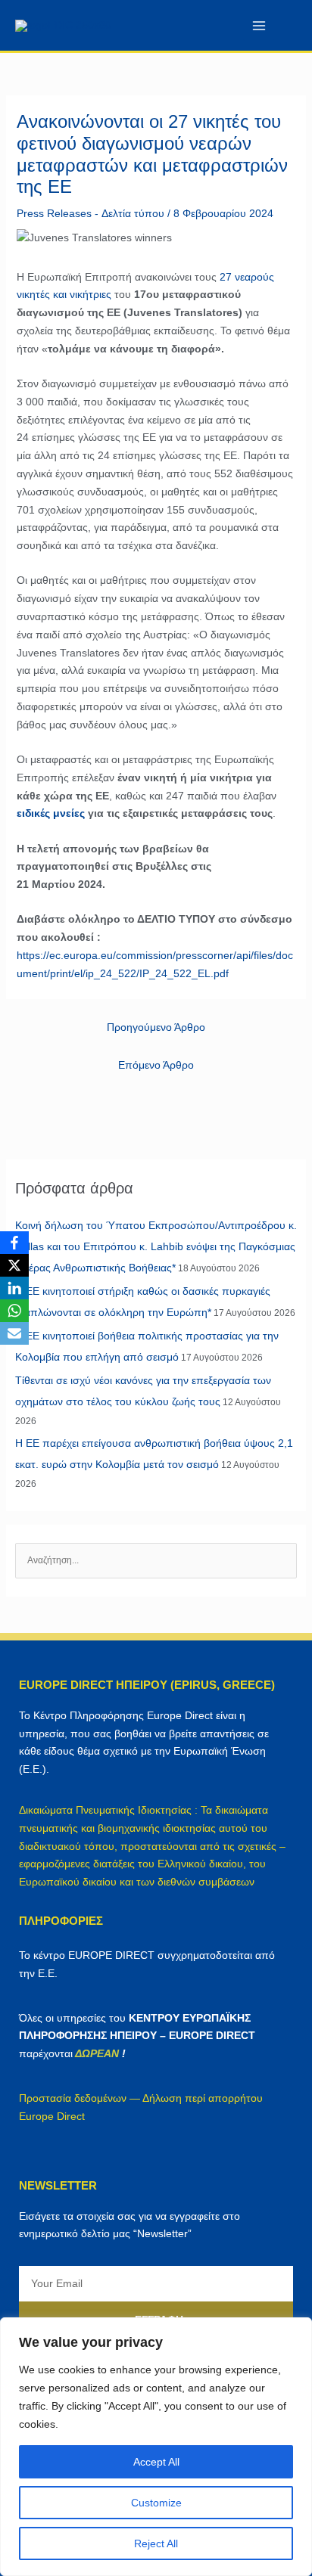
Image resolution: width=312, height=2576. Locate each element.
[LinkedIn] (14, 1288)
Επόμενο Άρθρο (156, 1065)
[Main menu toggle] (259, 25)
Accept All (156, 2462)
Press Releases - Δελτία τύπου (90, 213)
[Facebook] (14, 1243)
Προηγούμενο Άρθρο (156, 1027)
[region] (156, 2447)
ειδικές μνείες (51, 813)
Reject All (156, 2543)
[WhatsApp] (14, 1311)
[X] (14, 1265)
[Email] (14, 1333)
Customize (156, 2503)
